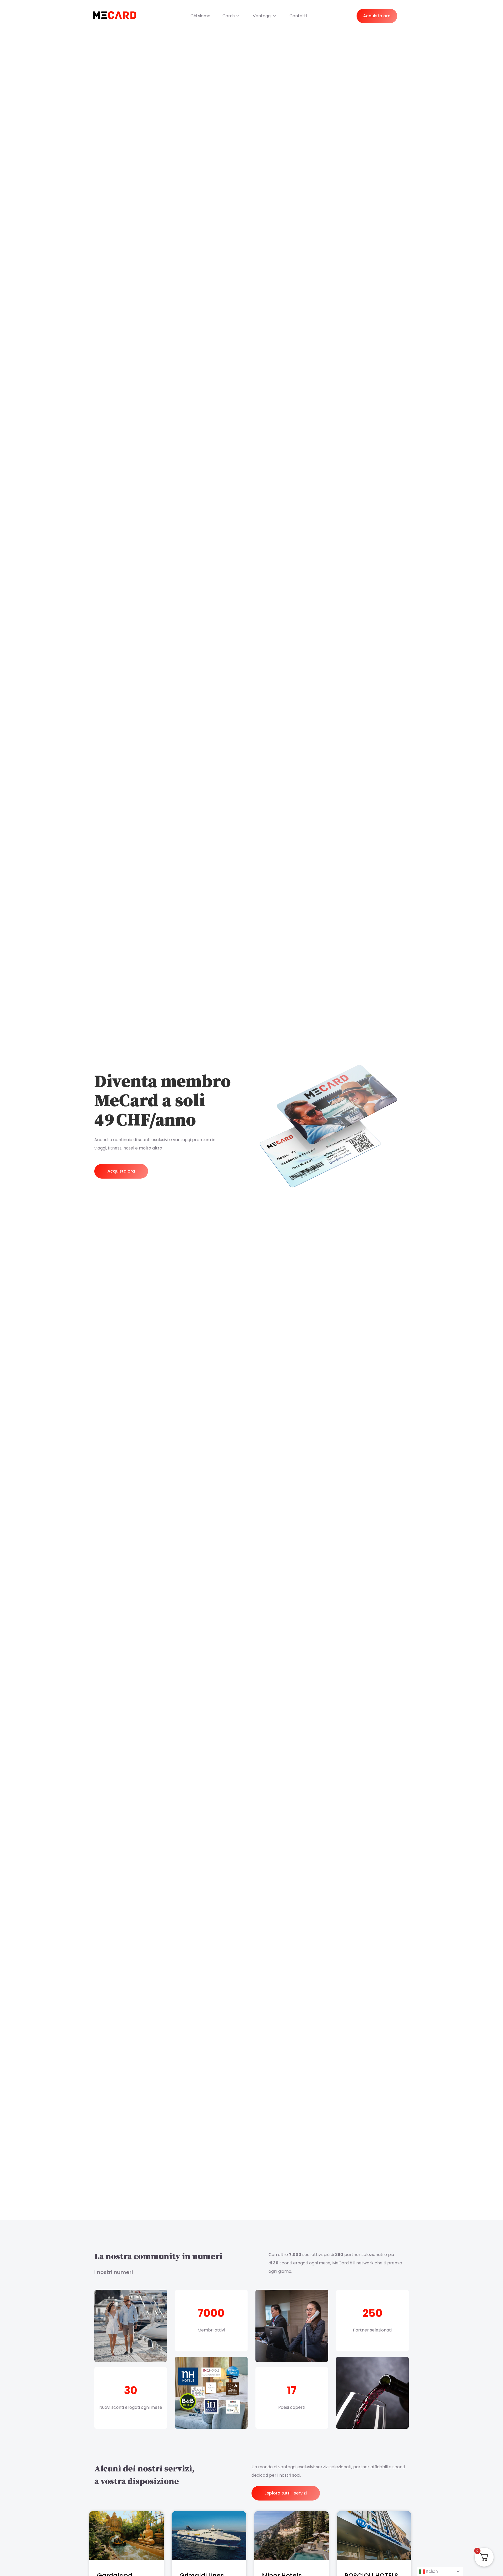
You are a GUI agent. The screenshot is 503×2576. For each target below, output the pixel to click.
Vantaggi (262, 16)
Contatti (298, 16)
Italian (431, 2571)
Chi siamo (200, 16)
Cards (229, 16)
